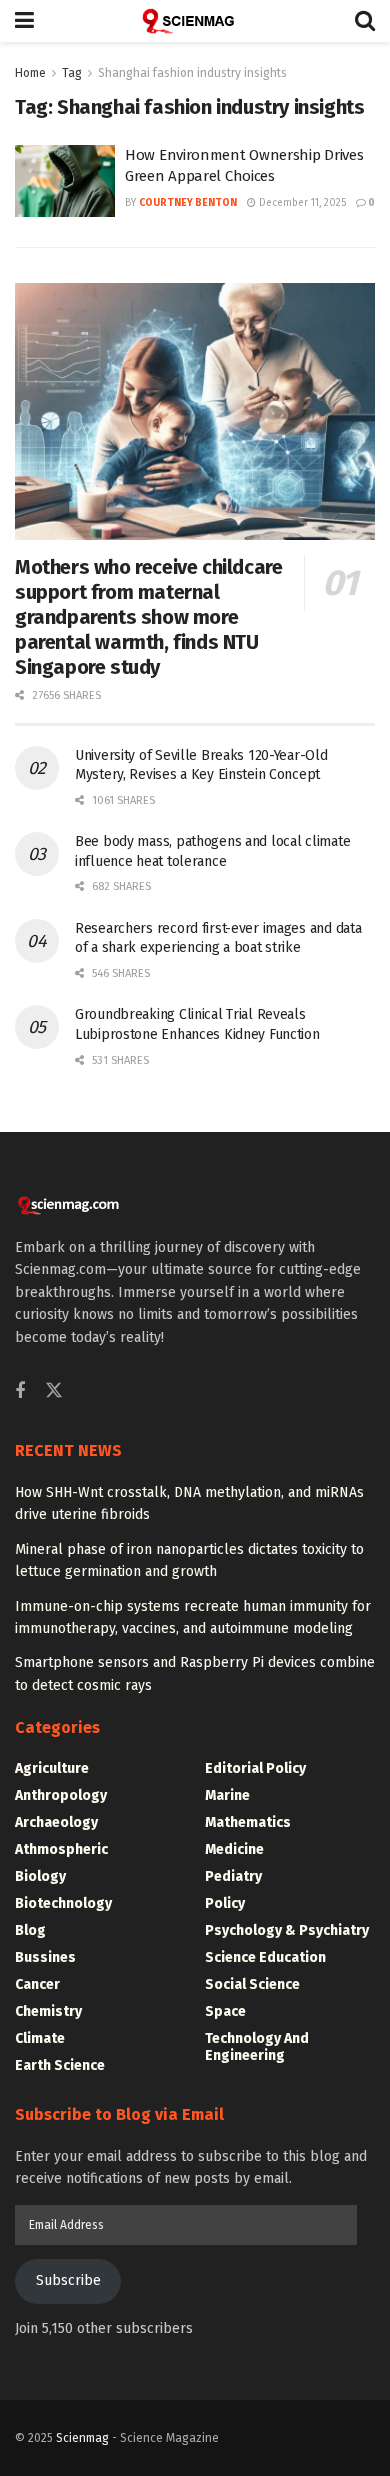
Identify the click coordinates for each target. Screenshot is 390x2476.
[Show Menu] (24, 21)
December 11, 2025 (301, 203)
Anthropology (61, 1795)
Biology (40, 1876)
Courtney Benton (188, 203)
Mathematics (248, 1822)
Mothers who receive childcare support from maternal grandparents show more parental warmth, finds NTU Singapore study (148, 617)
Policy (225, 1903)
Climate (40, 2038)
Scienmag (82, 2438)
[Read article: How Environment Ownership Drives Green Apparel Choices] (65, 181)
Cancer (37, 1984)
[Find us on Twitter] (54, 1391)
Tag (72, 73)
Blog (30, 1930)
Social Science (252, 1984)
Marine (227, 1795)
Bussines (45, 1957)
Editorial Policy (255, 1768)
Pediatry (233, 1876)
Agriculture (52, 1768)
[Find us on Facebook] (20, 1392)
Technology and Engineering (257, 2047)
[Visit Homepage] (195, 21)
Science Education (265, 1957)
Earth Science (60, 2065)
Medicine (234, 1849)
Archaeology (56, 1822)
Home (30, 73)
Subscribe (68, 2280)
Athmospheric (61, 1849)
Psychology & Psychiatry (287, 1930)
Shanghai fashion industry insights (192, 73)
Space (225, 2011)
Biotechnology (63, 1903)
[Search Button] (365, 21)
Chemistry (48, 2011)
